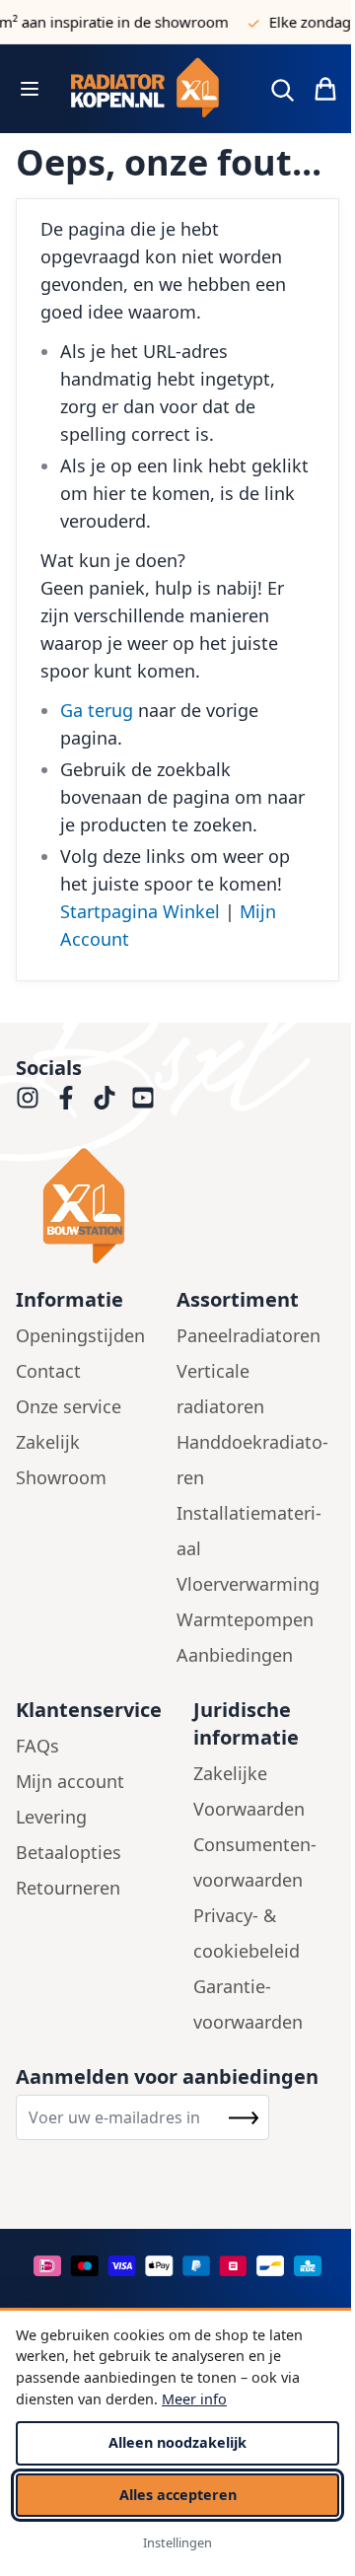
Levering (51, 1817)
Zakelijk (48, 1442)
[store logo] (152, 89)
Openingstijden (80, 1335)
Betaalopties (69, 1852)
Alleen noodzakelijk (177, 2442)
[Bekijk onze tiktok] (105, 1098)
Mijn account (70, 1781)
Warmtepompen (245, 1619)
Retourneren (68, 1888)
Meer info (194, 2399)
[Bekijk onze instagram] (28, 1098)
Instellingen (177, 2542)
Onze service (69, 1406)
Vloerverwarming (248, 1584)
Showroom (61, 1477)
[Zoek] (282, 90)
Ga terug (97, 710)
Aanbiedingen (235, 1655)
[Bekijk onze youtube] (143, 1098)
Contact (48, 1371)
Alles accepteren (178, 2495)
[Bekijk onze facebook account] (66, 1098)
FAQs (37, 1746)
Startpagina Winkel (140, 911)
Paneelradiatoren (248, 1335)
